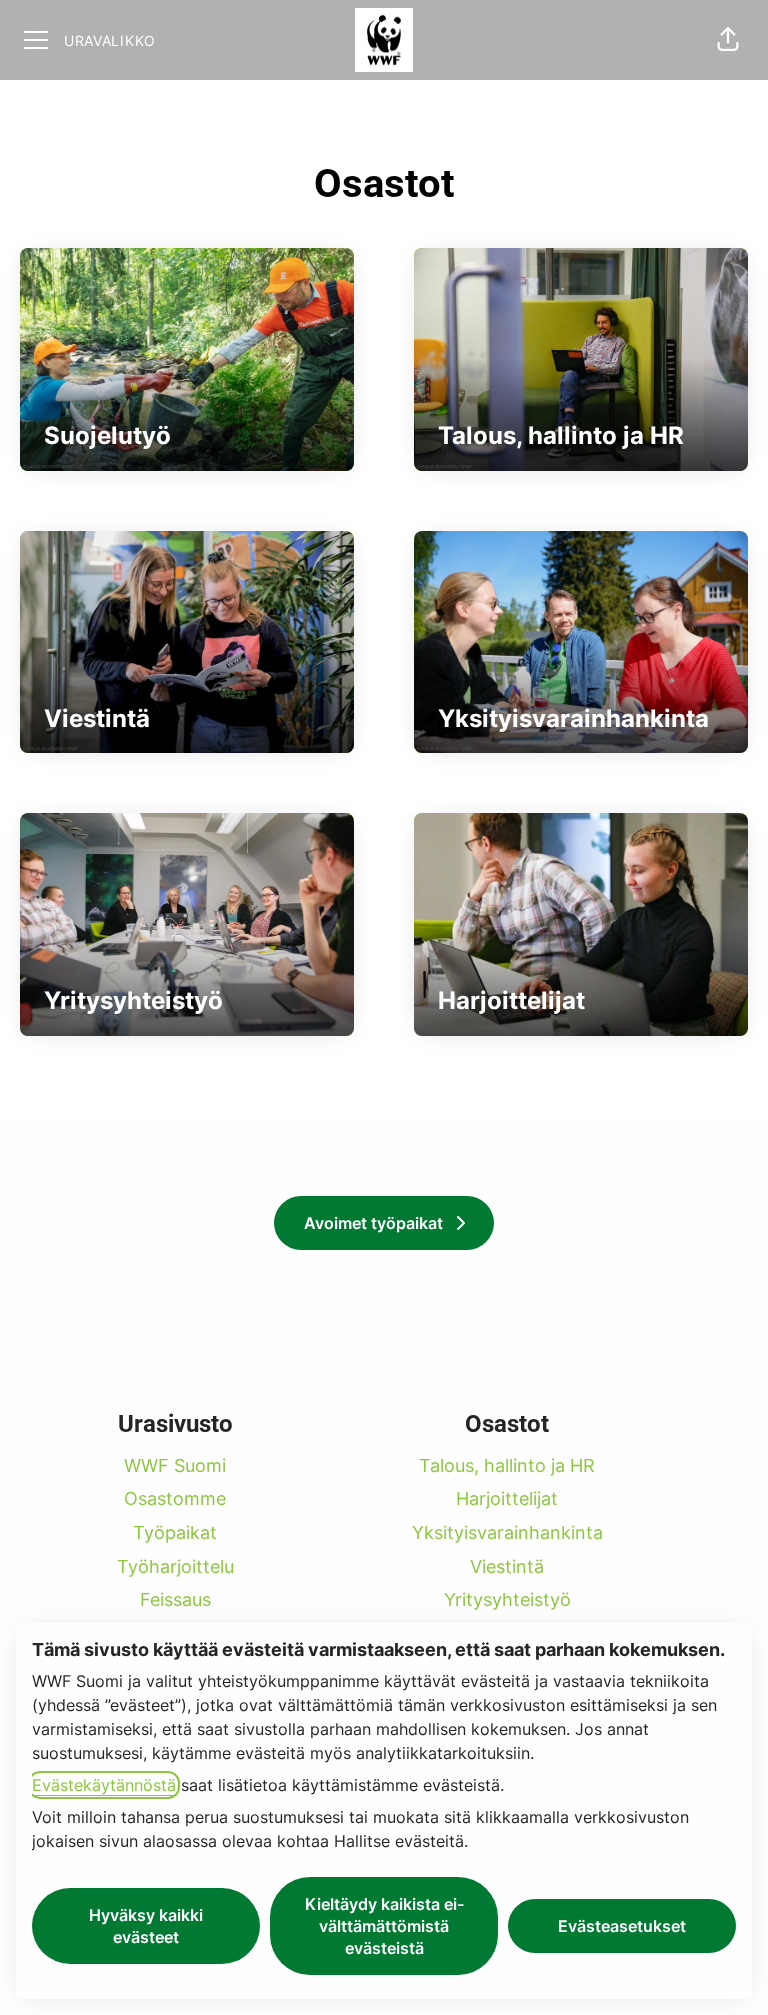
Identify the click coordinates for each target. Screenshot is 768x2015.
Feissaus (175, 1599)
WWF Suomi (175, 1465)
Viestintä (507, 1566)
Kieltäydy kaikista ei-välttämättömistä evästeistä (384, 1926)
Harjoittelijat (507, 1498)
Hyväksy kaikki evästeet (146, 1926)
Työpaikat (175, 1532)
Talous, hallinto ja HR (507, 1465)
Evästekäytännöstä (104, 1785)
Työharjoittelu (175, 1566)
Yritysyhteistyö (507, 1599)
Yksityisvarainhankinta (507, 1532)
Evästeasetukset (622, 1926)
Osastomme (175, 1498)
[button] (728, 40)
